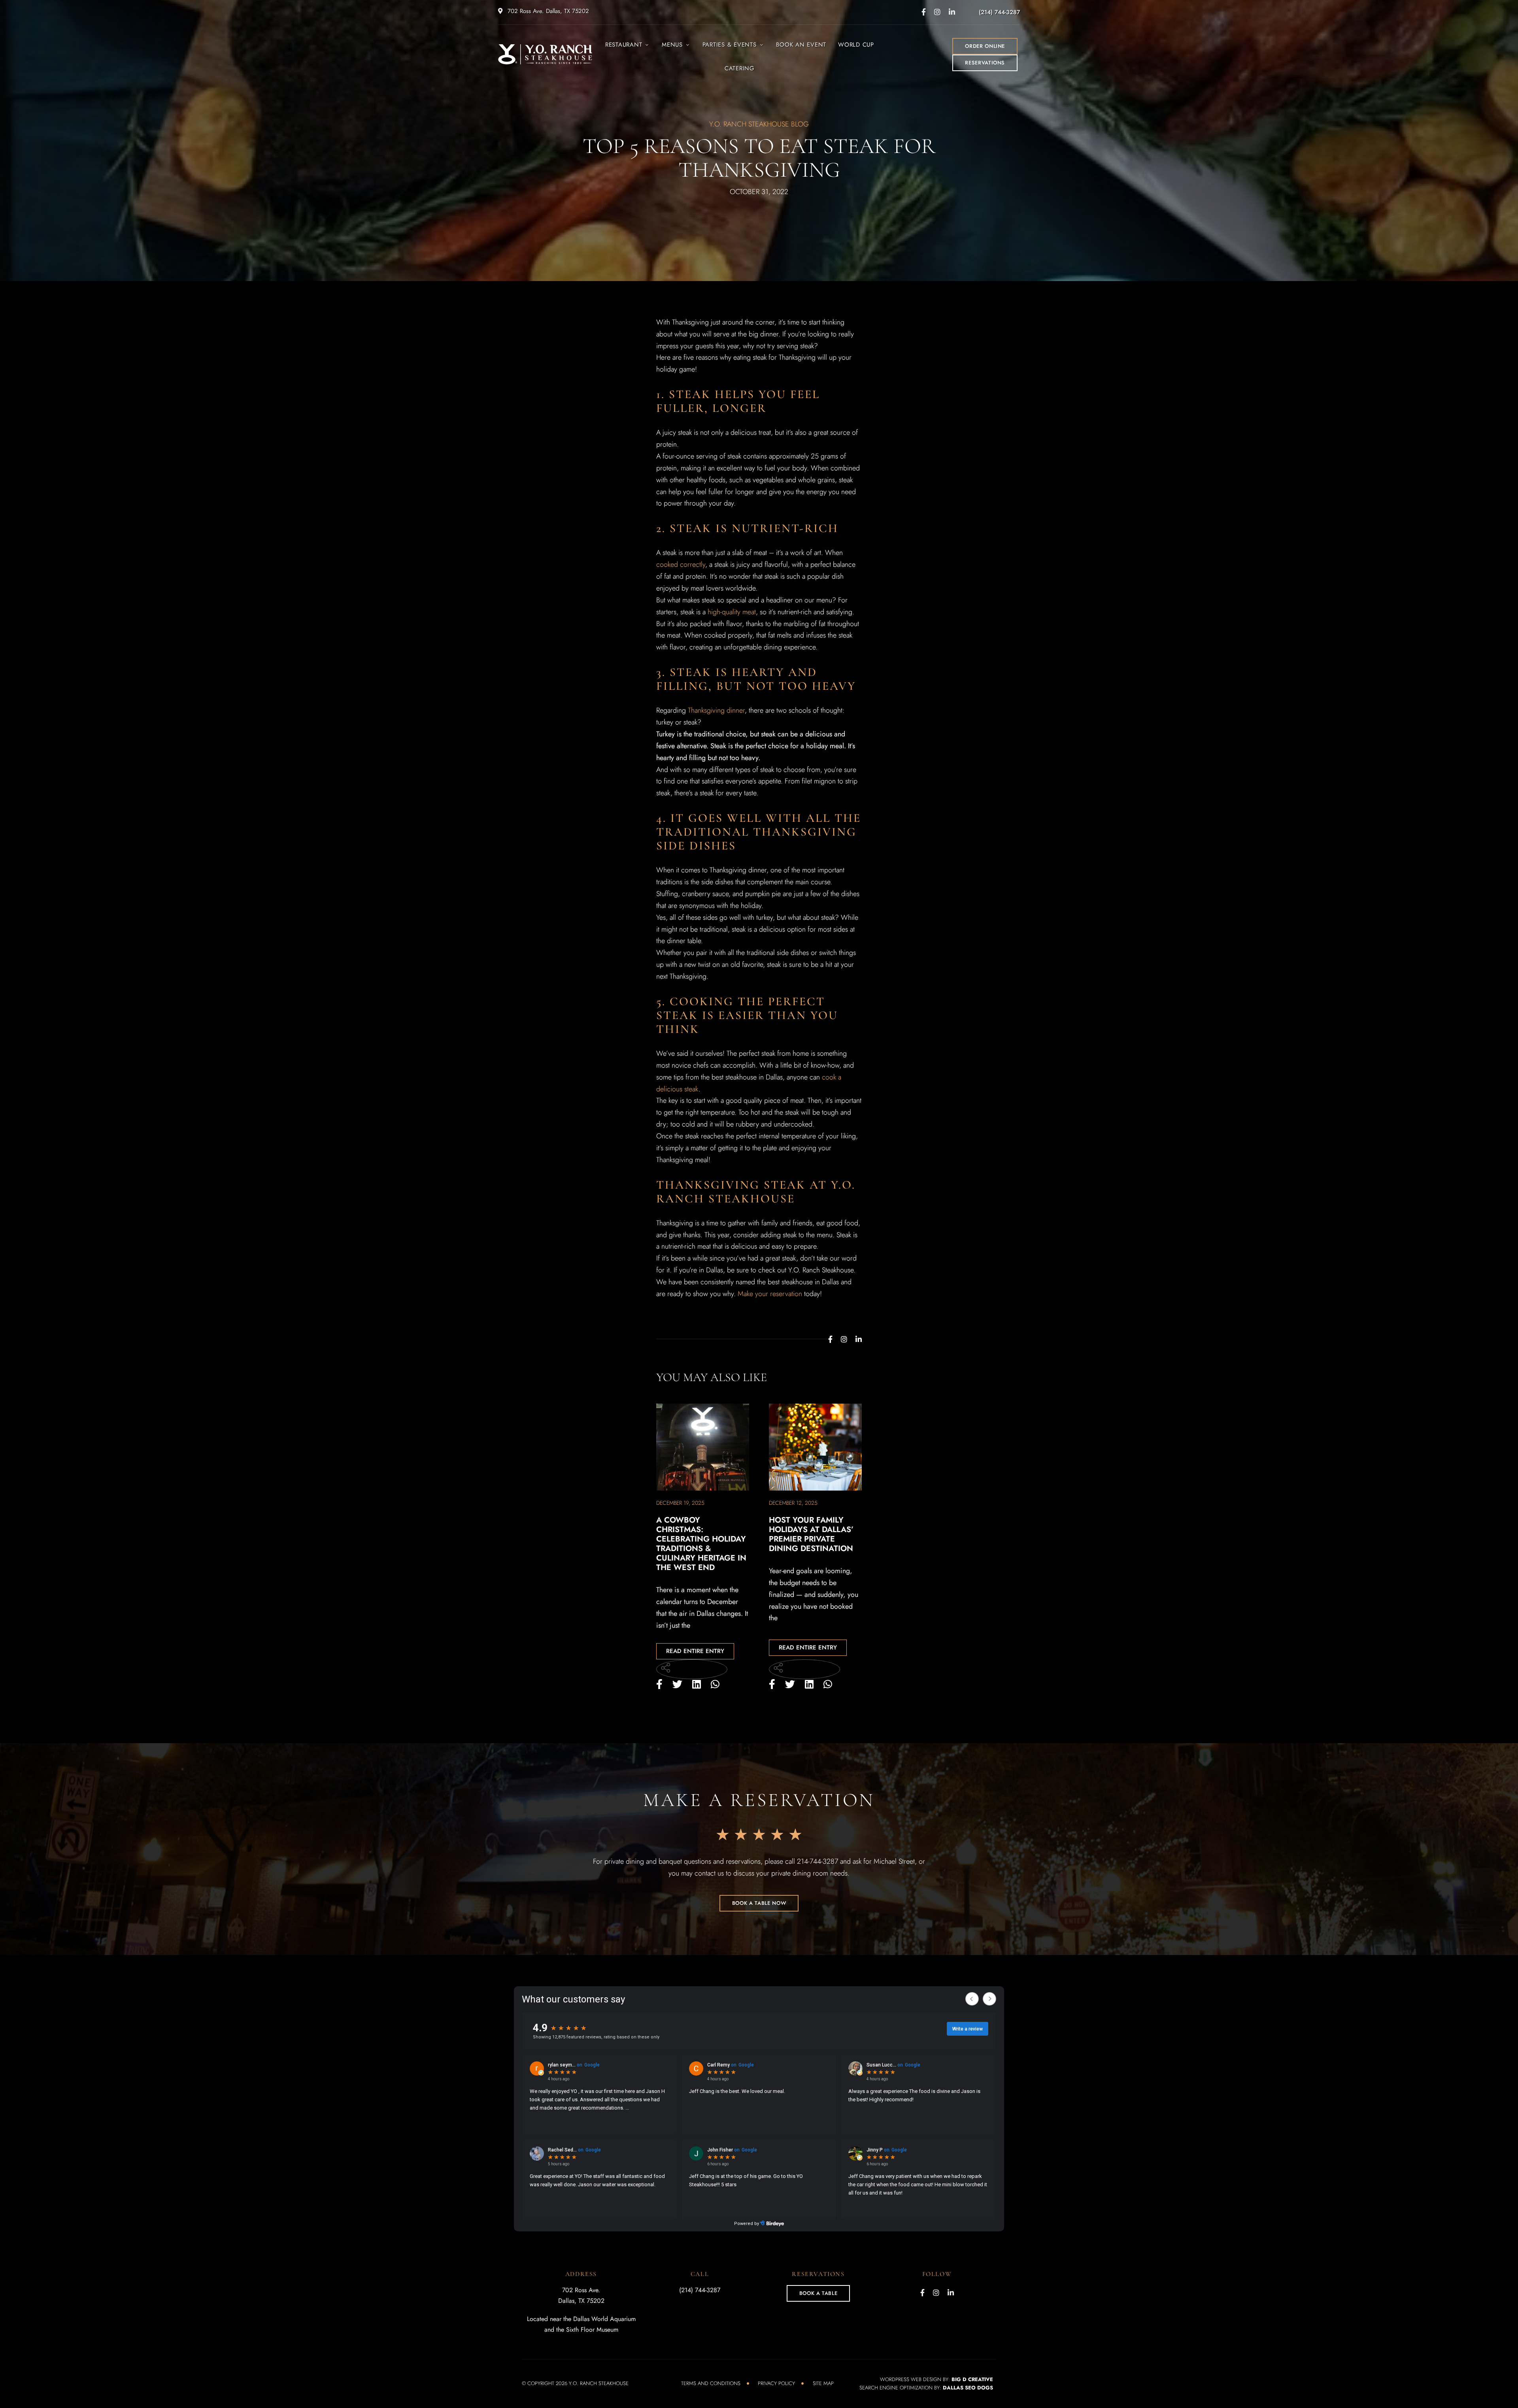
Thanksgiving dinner (716, 710)
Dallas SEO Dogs (968, 2388)
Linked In (952, 12)
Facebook (924, 12)
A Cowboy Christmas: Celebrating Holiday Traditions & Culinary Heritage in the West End (701, 1544)
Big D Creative (972, 2379)
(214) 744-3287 (999, 12)
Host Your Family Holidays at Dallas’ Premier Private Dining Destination (811, 1534)
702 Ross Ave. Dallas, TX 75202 (547, 11)
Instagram (937, 12)
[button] (985, 46)
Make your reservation (770, 1294)
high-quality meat (732, 612)
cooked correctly (681, 564)
